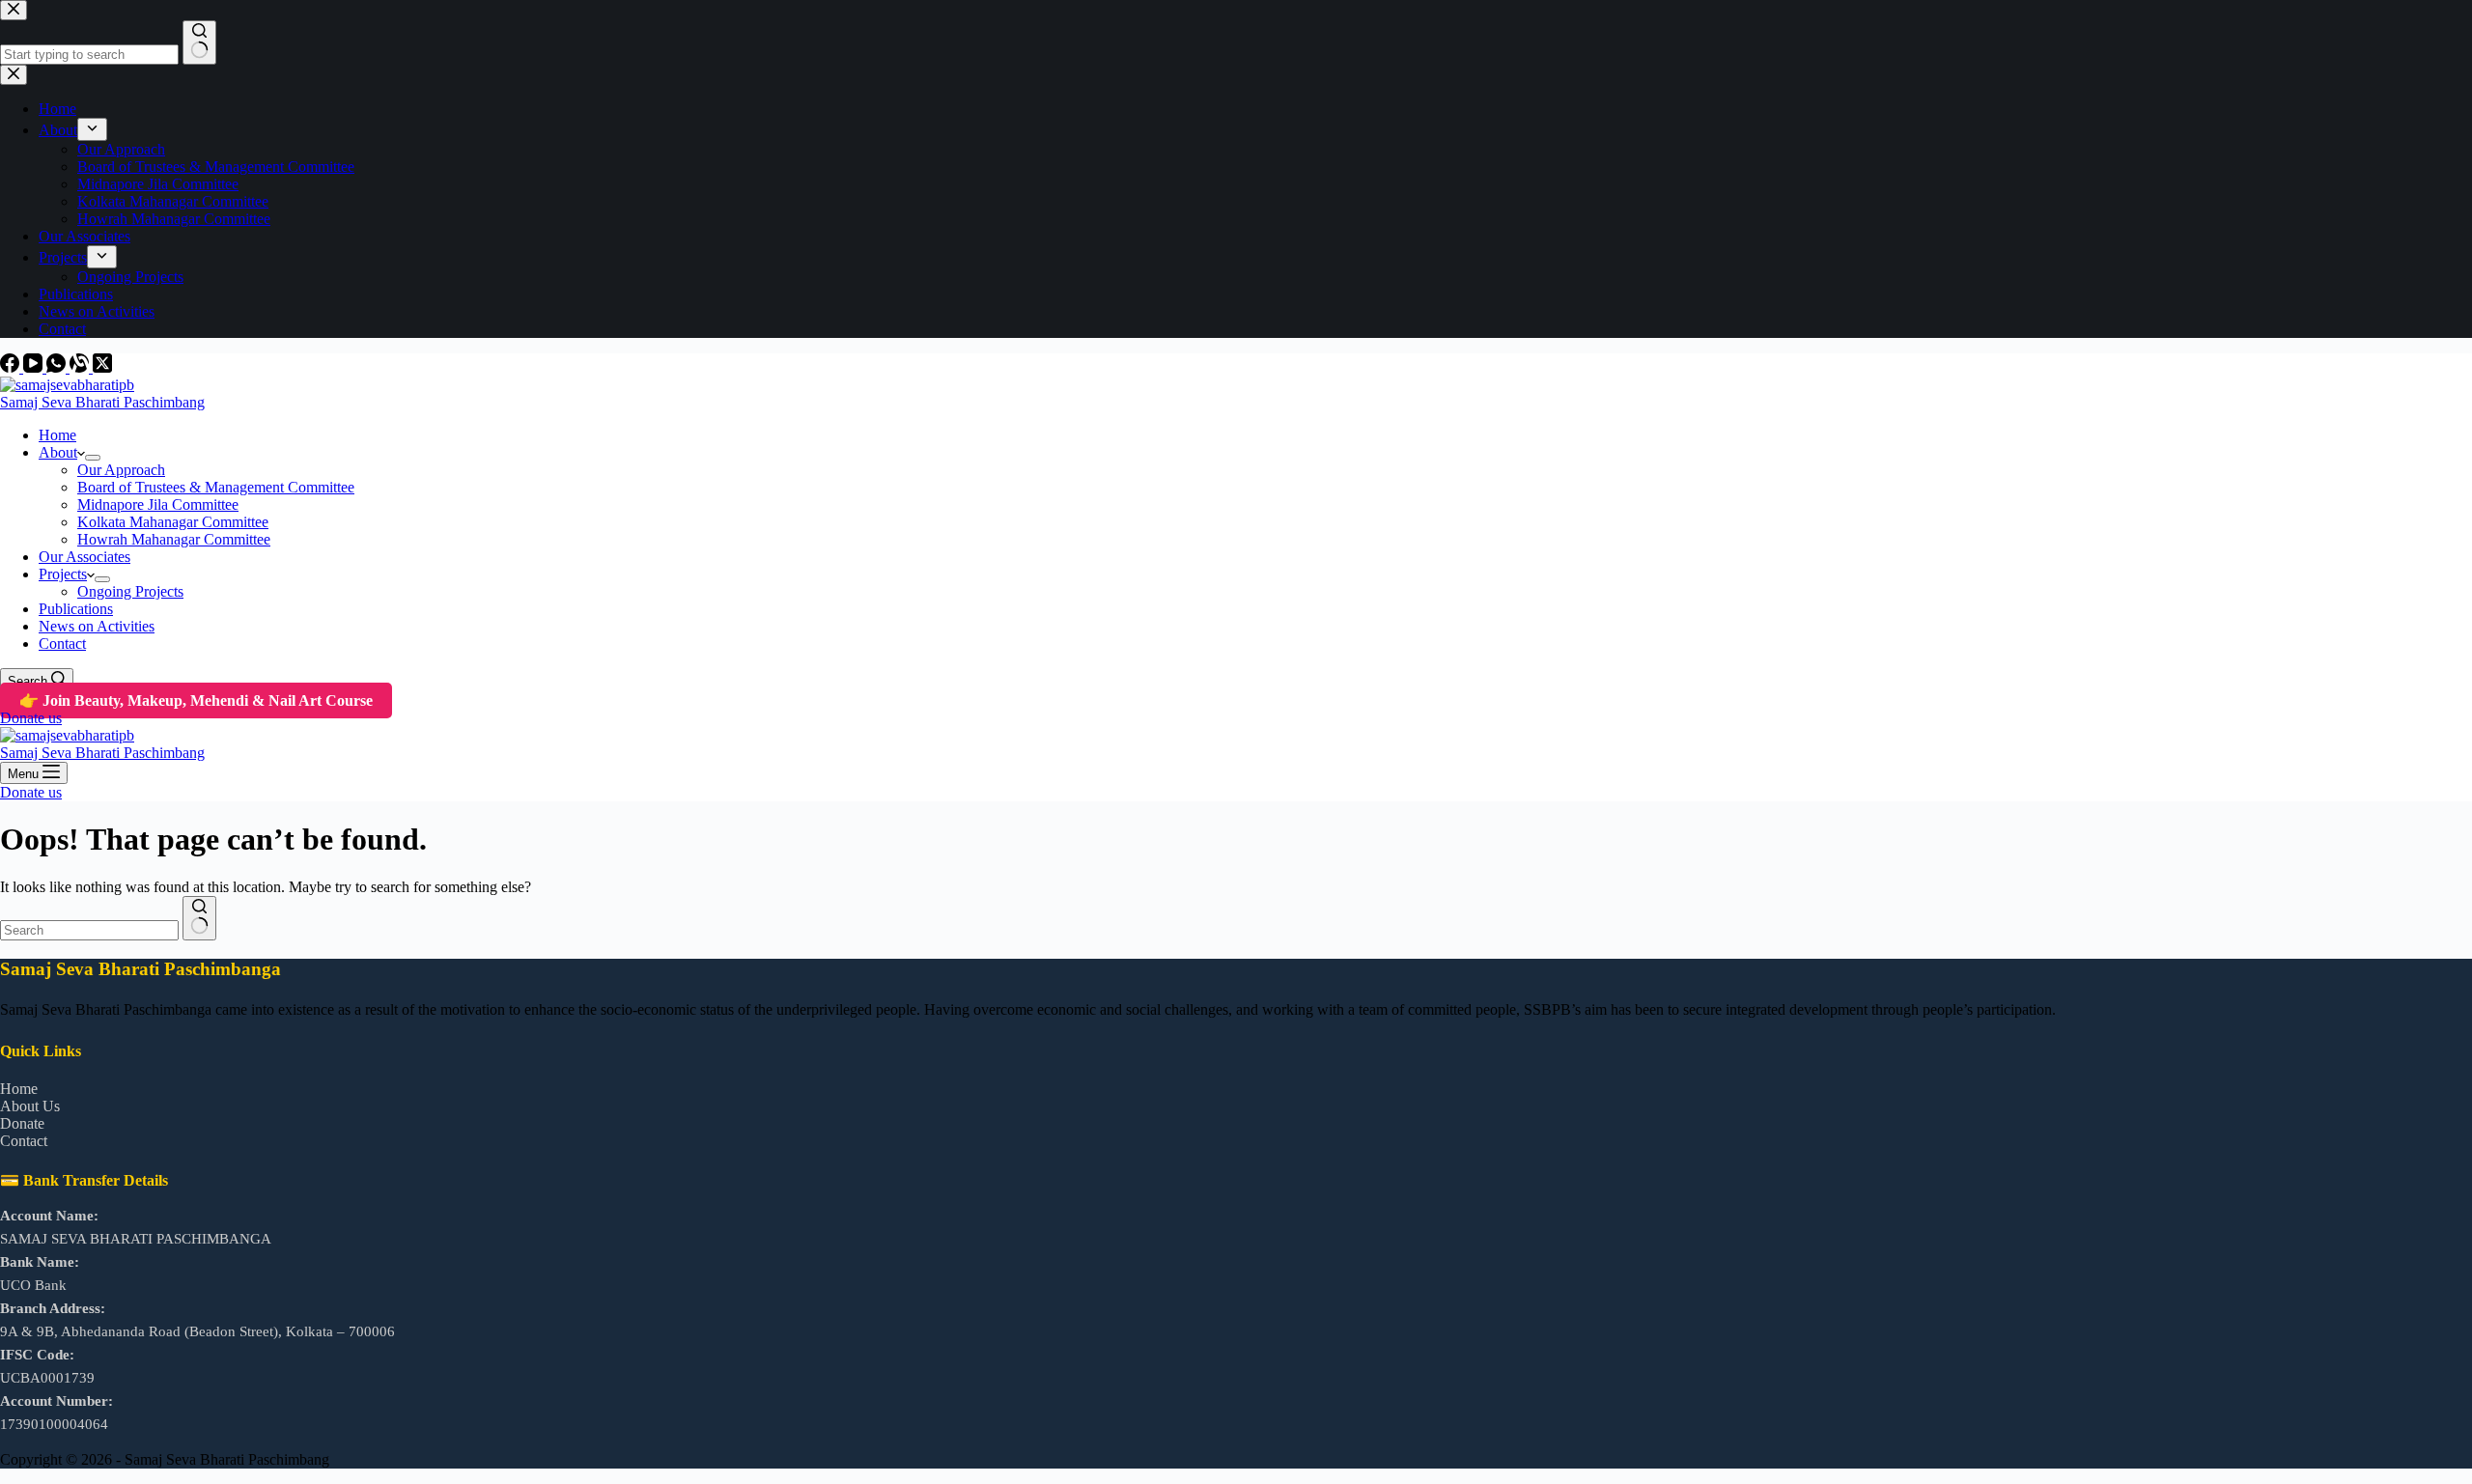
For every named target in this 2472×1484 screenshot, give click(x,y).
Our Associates (84, 557)
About (58, 452)
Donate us (31, 718)
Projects (63, 574)
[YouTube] (35, 367)
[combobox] (89, 930)
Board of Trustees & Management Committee (216, 487)
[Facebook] (12, 367)
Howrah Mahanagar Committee (174, 539)
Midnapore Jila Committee (158, 504)
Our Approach (121, 470)
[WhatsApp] (58, 367)
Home (57, 435)
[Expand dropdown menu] (93, 458)
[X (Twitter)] (102, 367)
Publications (76, 609)
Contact (62, 644)
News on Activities (97, 626)
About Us (30, 1106)
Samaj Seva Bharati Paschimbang (102, 402)
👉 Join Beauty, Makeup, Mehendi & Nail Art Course (196, 700)
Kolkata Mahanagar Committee (173, 522)
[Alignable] (81, 367)
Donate (22, 1123)
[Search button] (199, 918)
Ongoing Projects (130, 591)
